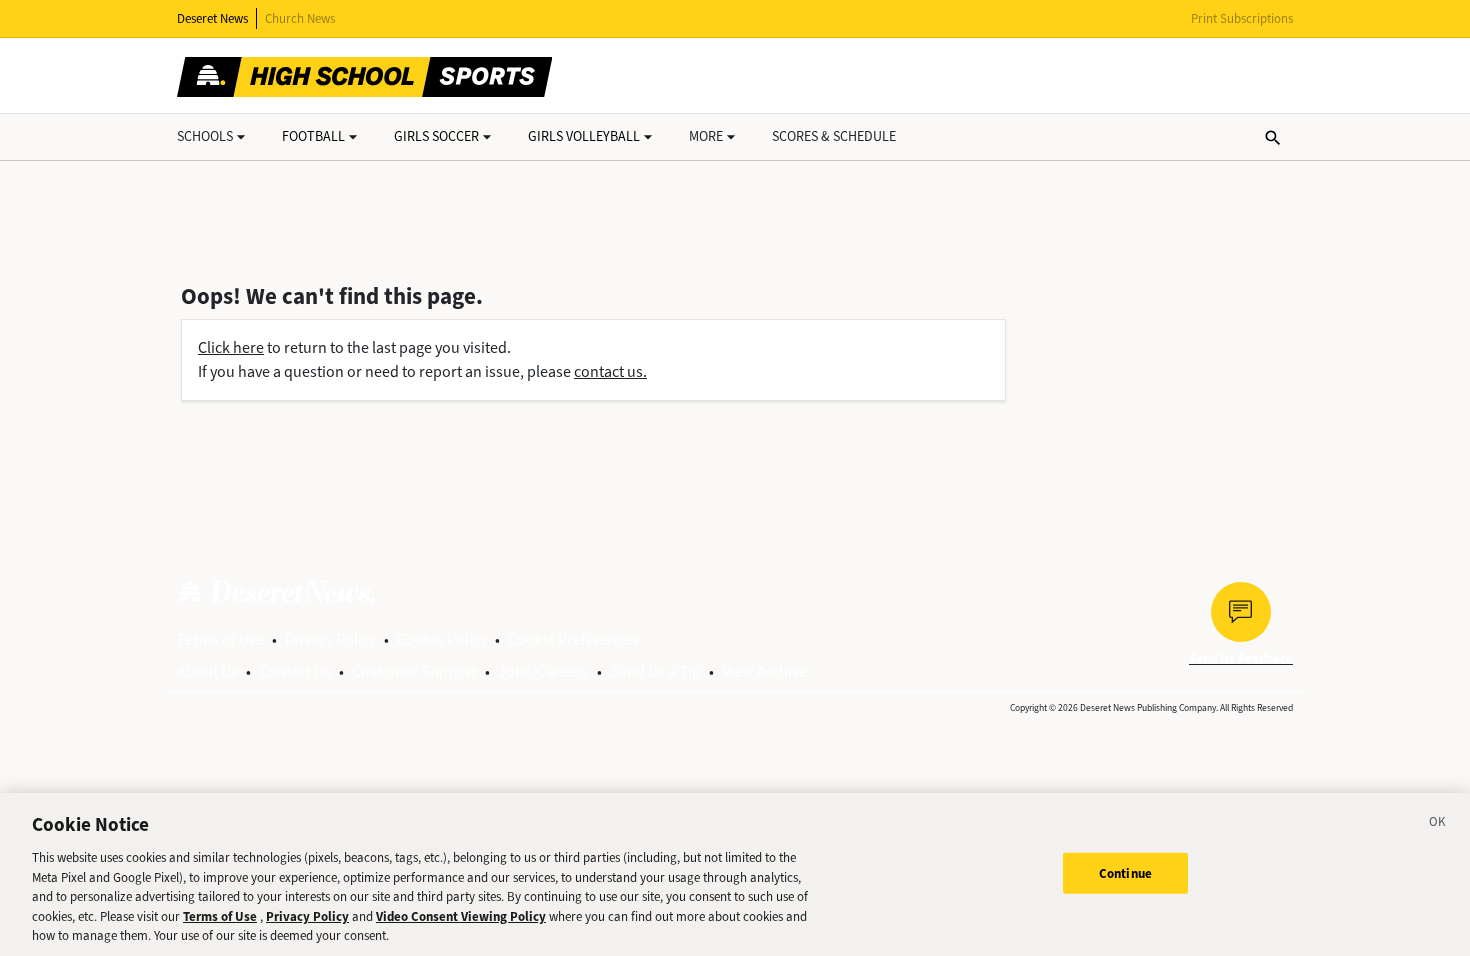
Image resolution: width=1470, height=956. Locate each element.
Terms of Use (220, 639)
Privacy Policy (330, 639)
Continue (1125, 872)
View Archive (764, 671)
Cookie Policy (442, 639)
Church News (300, 18)
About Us (207, 671)
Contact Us (295, 671)
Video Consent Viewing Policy (461, 916)
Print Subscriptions (1242, 18)
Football (313, 136)
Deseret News (212, 18)
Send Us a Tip (655, 671)
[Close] (1438, 825)
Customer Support (414, 671)
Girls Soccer (436, 136)
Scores (834, 136)
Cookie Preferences (573, 639)
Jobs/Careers (543, 671)
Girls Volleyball (584, 136)
